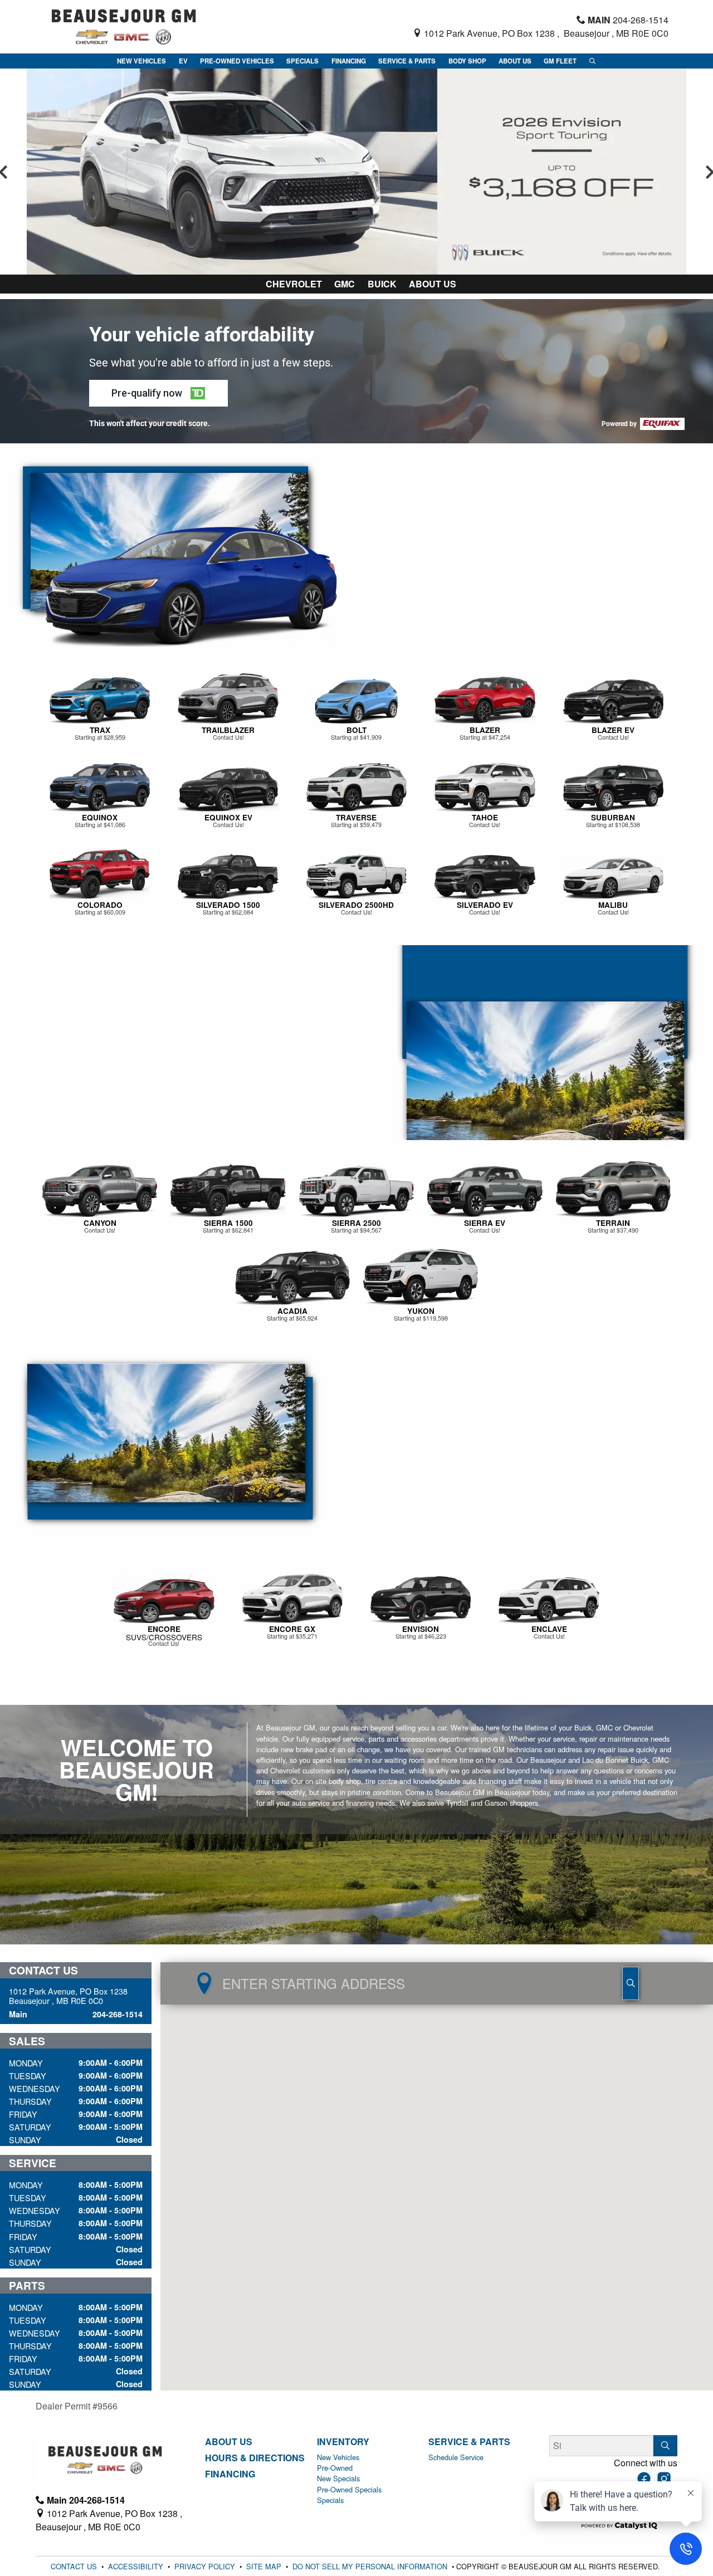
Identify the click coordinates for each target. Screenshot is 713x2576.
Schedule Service (456, 2457)
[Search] (665, 2446)
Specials (330, 2500)
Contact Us (75, 2566)
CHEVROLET (294, 284)
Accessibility (137, 2566)
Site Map (265, 2566)
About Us (433, 284)
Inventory (343, 2442)
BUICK (382, 284)
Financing (230, 2474)
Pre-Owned (335, 2468)
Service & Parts (469, 2442)
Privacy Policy (206, 2566)
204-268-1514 (118, 2014)
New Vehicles (338, 2457)
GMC (345, 284)
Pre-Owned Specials (349, 2489)
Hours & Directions (255, 2458)
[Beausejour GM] (124, 25)
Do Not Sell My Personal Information (371, 2566)
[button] (141, 61)
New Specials (338, 2478)
